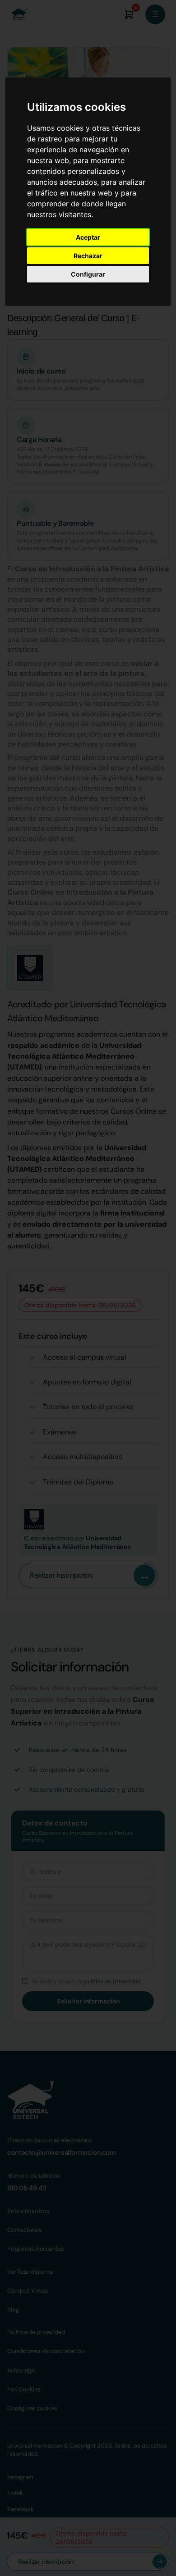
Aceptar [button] (88, 237)
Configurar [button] (88, 274)
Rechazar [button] (88, 256)
